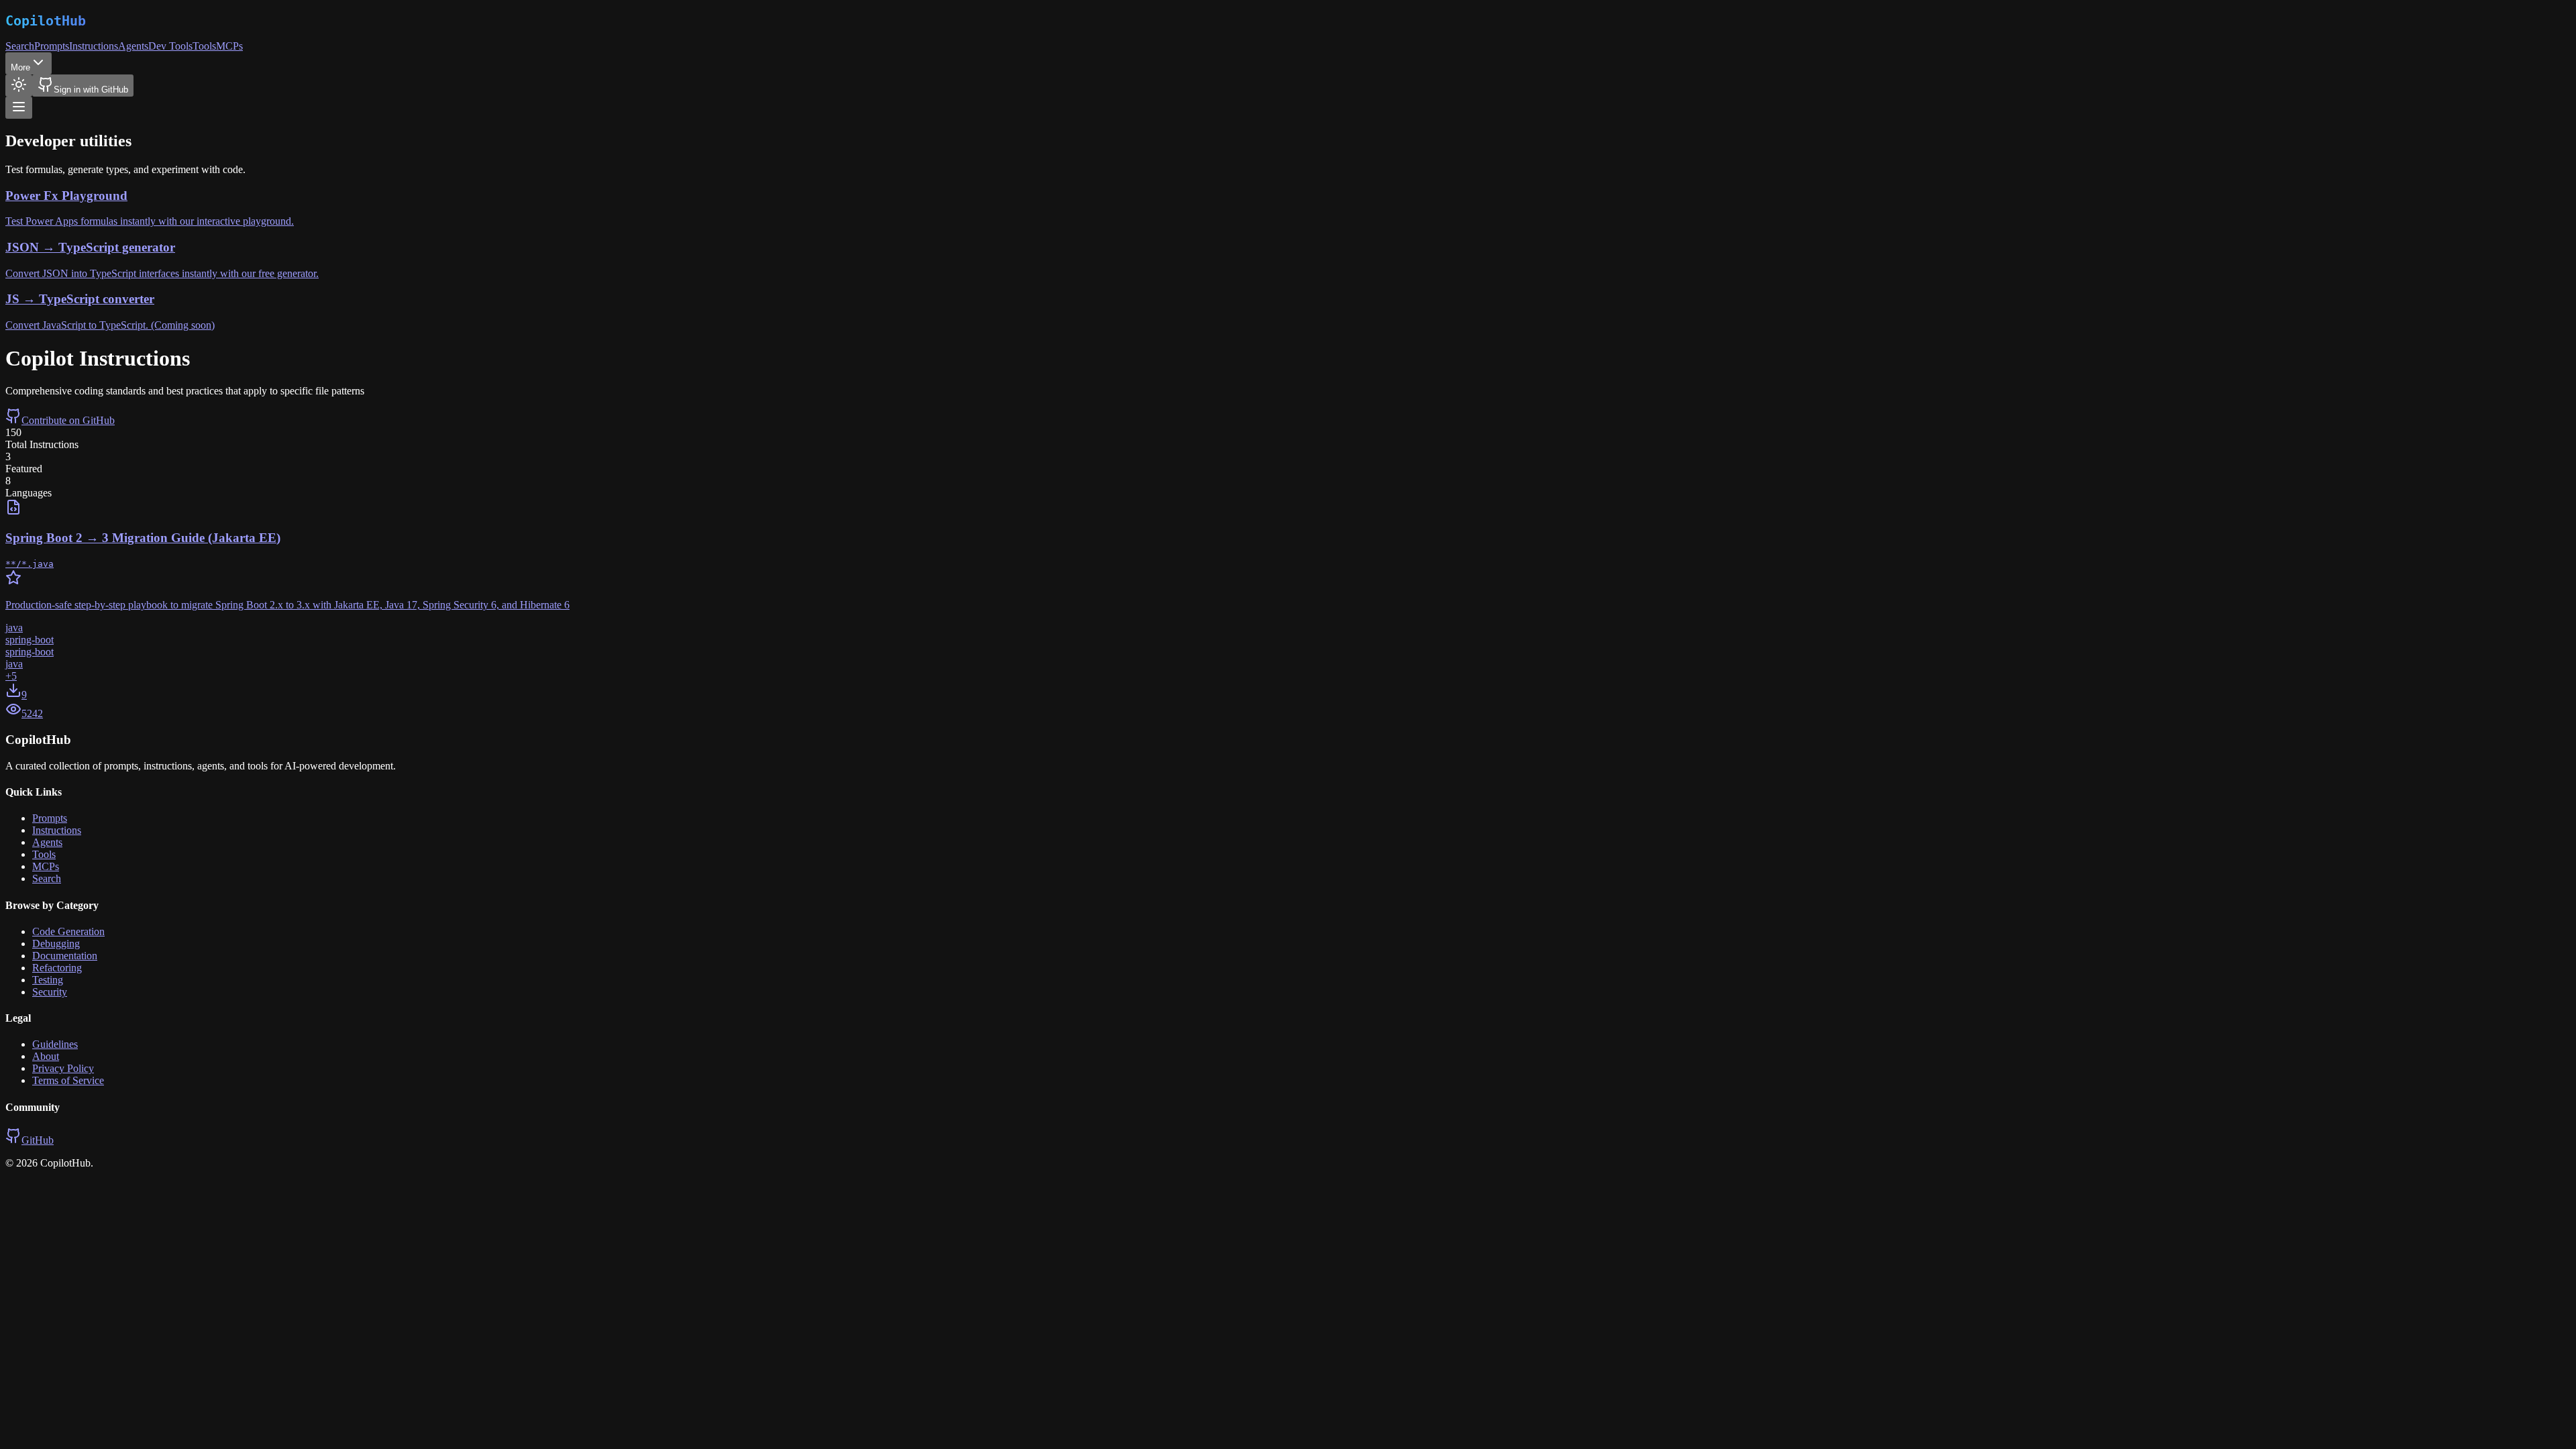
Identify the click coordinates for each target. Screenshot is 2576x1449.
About (46, 1056)
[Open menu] (19, 108)
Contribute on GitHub (68, 420)
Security (50, 992)
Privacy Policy (63, 1068)
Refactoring (57, 968)
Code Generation (68, 931)
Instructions (94, 46)
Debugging (56, 944)
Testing (48, 980)
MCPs (229, 46)
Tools (204, 46)
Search (20, 46)
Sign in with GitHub (91, 90)
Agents (133, 46)
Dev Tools (170, 46)
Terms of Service (68, 1080)
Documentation (65, 956)
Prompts (52, 46)
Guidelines (55, 1044)
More (20, 67)
